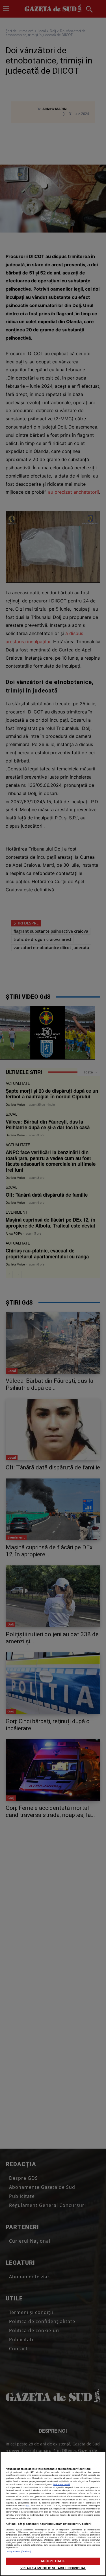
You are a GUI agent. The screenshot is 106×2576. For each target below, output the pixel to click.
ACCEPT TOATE (53, 2561)
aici (28, 2506)
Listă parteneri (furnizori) (18, 2552)
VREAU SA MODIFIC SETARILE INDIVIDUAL (53, 2568)
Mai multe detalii (62, 2484)
